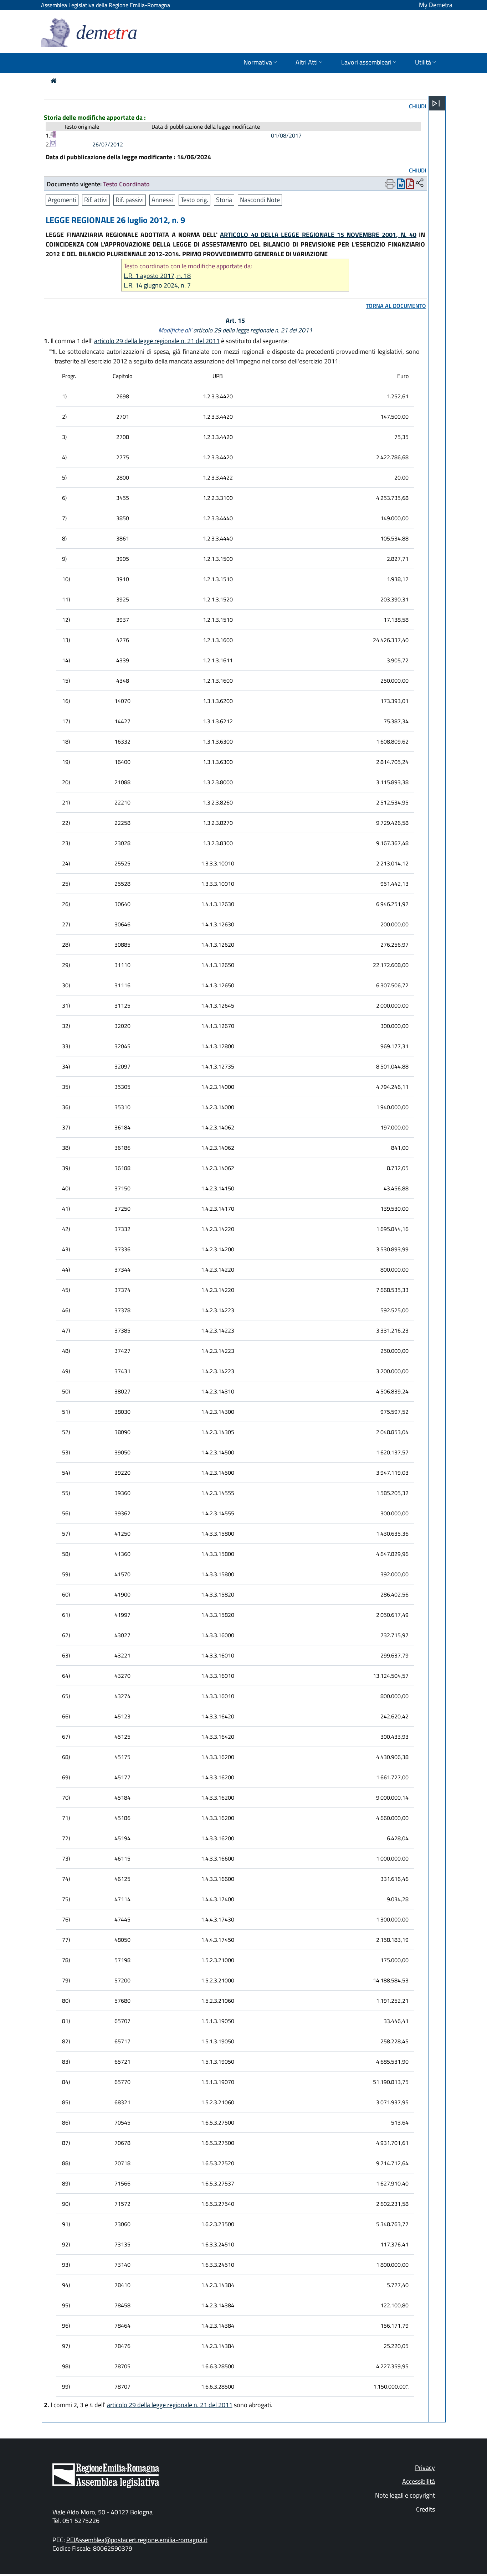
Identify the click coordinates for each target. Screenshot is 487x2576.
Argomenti (62, 200)
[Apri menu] (436, 103)
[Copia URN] (420, 183)
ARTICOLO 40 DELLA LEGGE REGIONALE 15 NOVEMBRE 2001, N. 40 (318, 235)
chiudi (417, 106)
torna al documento (396, 306)
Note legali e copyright (405, 2495)
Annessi (162, 200)
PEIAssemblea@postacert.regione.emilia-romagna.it (137, 2540)
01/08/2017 (286, 135)
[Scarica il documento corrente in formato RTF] (401, 185)
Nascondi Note (260, 200)
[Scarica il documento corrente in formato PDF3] (410, 185)
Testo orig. (194, 200)
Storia (224, 200)
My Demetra (436, 5)
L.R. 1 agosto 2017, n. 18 (157, 276)
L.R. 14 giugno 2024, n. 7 (157, 285)
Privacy (425, 2468)
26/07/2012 (108, 144)
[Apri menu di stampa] (390, 184)
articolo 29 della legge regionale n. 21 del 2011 (253, 330)
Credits (426, 2509)
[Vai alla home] (54, 81)
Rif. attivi (96, 200)
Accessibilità (419, 2481)
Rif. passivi (130, 200)
